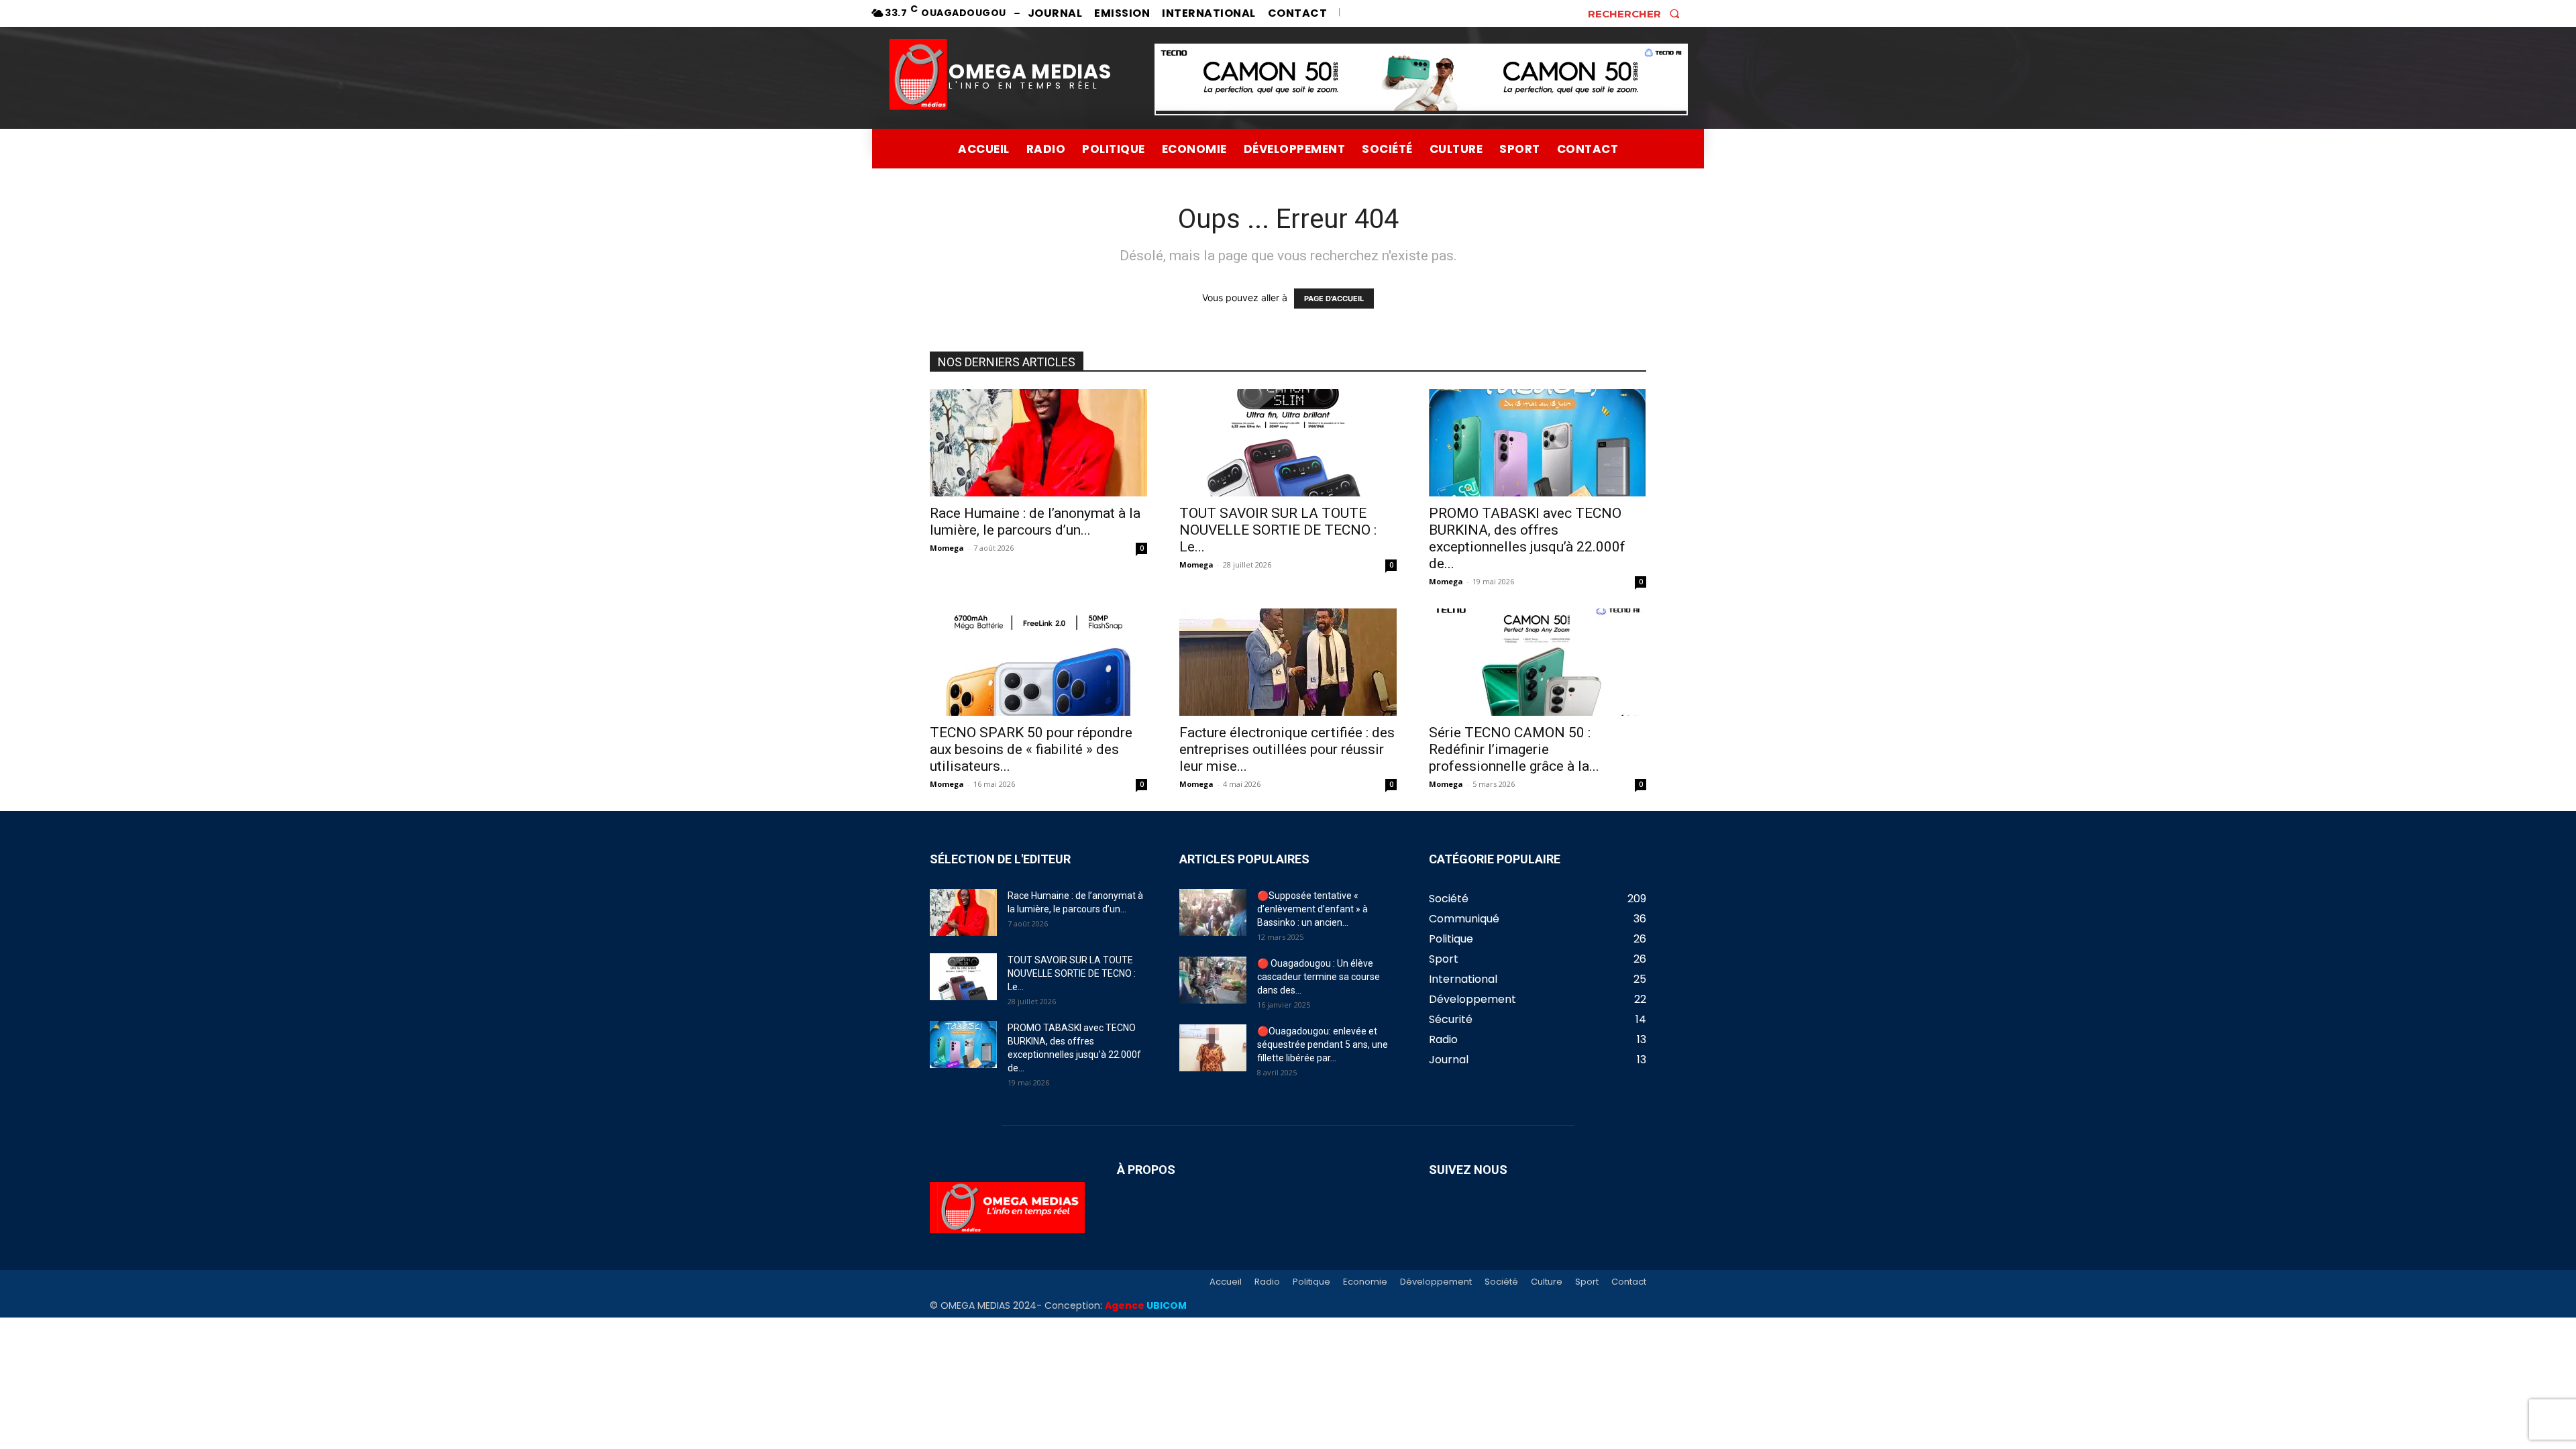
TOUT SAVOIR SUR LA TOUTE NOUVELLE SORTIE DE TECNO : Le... (1278, 530)
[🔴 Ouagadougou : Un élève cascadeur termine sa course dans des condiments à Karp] (1213, 980)
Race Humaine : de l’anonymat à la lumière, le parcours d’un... (1035, 522)
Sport (1587, 1282)
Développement (1436, 1282)
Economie (1365, 1282)
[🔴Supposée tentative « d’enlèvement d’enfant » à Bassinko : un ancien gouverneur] (1213, 912)
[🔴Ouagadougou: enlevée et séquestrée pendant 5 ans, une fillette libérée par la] (1213, 1048)
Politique (1311, 1282)
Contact (1629, 1282)
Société (1501, 1282)
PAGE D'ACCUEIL (1334, 299)
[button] (1638, 13)
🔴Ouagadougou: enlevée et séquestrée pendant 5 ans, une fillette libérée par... (1323, 1044)
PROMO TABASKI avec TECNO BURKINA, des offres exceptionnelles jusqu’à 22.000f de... (1527, 538)
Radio (1267, 1282)
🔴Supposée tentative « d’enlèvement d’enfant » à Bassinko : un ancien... (1312, 909)
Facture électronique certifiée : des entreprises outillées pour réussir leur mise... (1287, 749)
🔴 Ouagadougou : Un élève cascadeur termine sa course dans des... (1319, 977)
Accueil (1226, 1282)
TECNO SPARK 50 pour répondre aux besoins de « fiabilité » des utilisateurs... (1031, 749)
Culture (1547, 1282)
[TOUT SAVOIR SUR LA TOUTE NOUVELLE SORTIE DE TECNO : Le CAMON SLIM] (1288, 443)
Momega (947, 548)
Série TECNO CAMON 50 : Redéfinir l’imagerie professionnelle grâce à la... (1514, 749)
